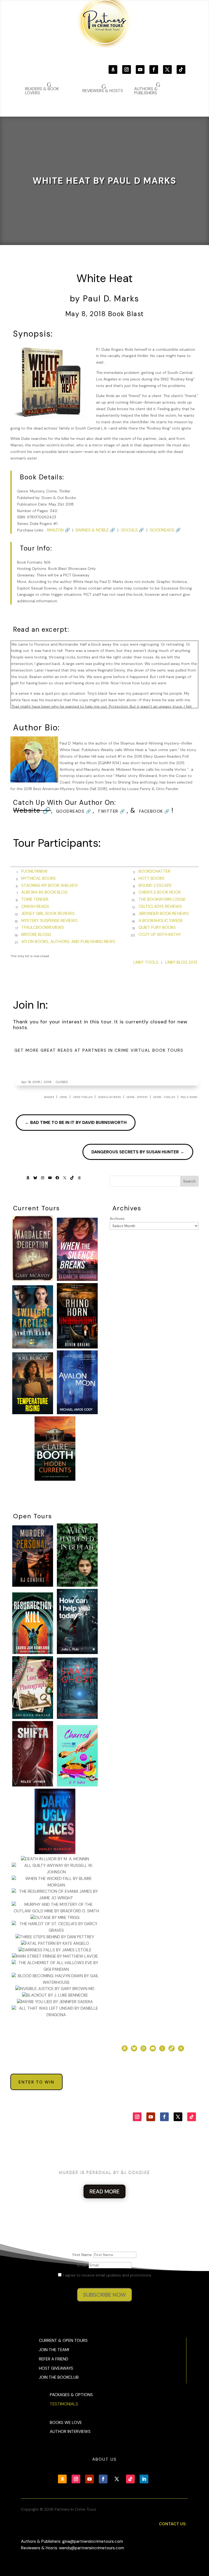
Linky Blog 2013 (181, 962)
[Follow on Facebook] (154, 69)
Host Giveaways (56, 2368)
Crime (63, 1097)
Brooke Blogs (36, 935)
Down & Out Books (109, 1097)
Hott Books (151, 878)
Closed (62, 1082)
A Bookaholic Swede (161, 921)
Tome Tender (35, 899)
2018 (48, 1082)
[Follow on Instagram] (127, 69)
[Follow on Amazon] (113, 69)
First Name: (83, 2255)
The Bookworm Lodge (162, 899)
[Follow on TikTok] (181, 69)
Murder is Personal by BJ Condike (104, 2172)
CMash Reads (35, 906)
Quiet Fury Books (157, 927)
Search (189, 1181)
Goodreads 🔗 (165, 530)
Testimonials (64, 2404)
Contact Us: (173, 2524)
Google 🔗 (132, 530)
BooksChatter (154, 871)
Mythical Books (39, 878)
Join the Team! (54, 2350)
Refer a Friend (54, 2359)
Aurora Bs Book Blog (44, 892)
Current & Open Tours (63, 2341)
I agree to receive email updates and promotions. (107, 2275)
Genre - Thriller (164, 1097)
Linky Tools (146, 962)
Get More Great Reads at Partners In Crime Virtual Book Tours (99, 1050)
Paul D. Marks (189, 1097)
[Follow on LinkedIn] (144, 2479)
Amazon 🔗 (58, 530)
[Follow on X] (167, 69)
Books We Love (66, 2423)
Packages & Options (71, 2395)
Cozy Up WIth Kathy (160, 935)
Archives (117, 1219)
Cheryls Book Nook (160, 892)
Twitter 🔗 (112, 811)
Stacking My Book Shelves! (49, 885)
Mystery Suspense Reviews (49, 921)
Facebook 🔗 (155, 811)
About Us (104, 2459)
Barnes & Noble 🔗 (95, 530)
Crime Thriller (83, 1097)
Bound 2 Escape (155, 885)
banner (49, 1097)
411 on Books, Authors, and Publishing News (68, 942)
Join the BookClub (59, 2377)
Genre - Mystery (137, 1097)
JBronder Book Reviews (164, 914)
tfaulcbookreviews (43, 927)
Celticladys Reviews (160, 906)
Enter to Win (36, 2082)
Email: (83, 2265)
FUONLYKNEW (34, 871)
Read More (104, 2191)
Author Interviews (70, 2432)
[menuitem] (157, 88)
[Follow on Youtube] (140, 69)
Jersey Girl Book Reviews (48, 914)
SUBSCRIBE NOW (104, 2295)
